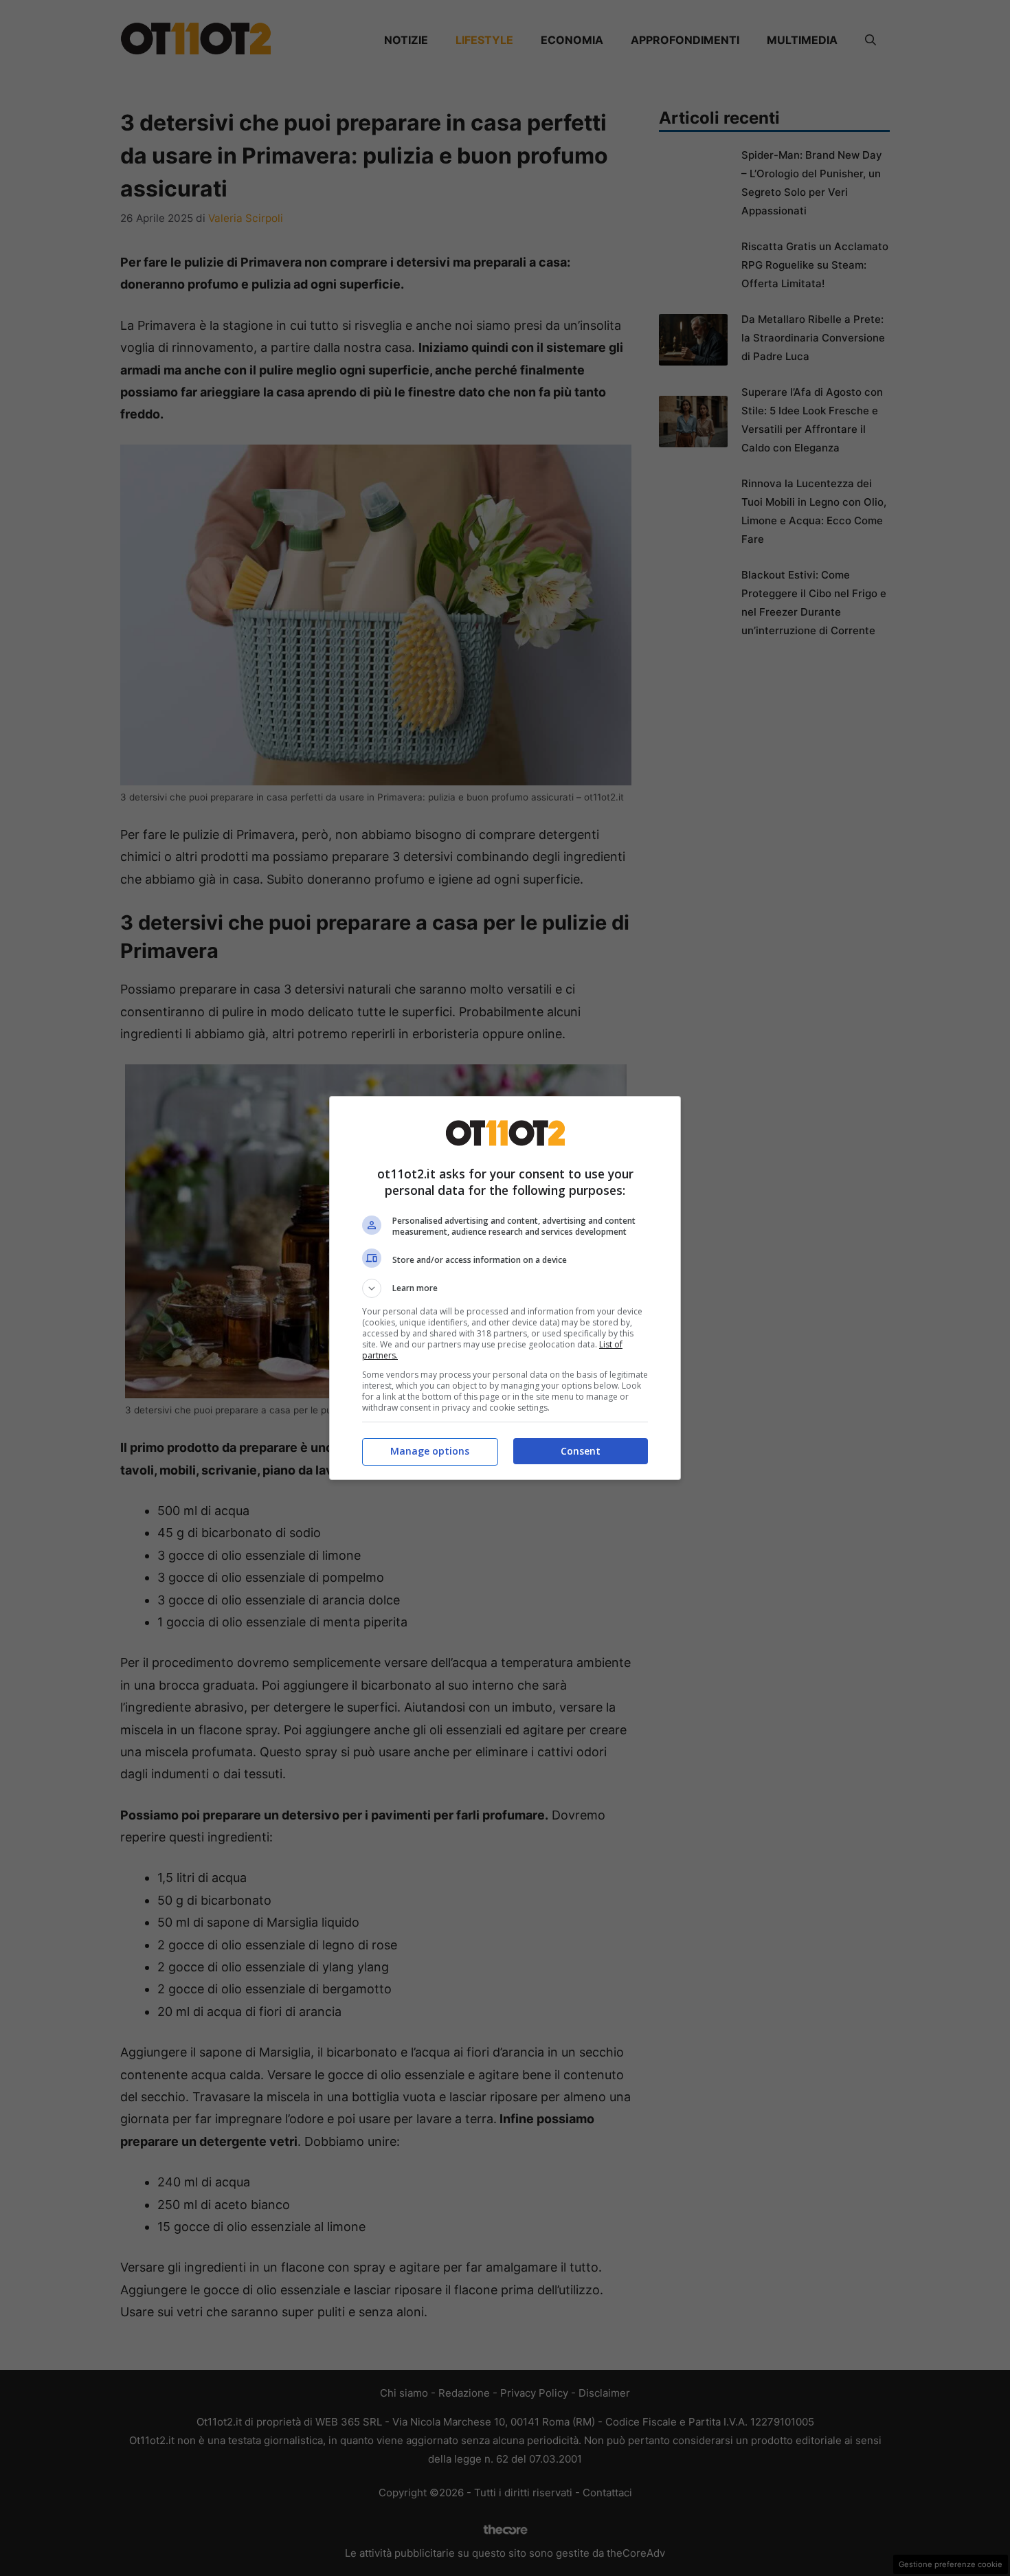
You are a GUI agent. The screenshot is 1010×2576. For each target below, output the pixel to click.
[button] (505, 1288)
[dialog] (505, 1288)
